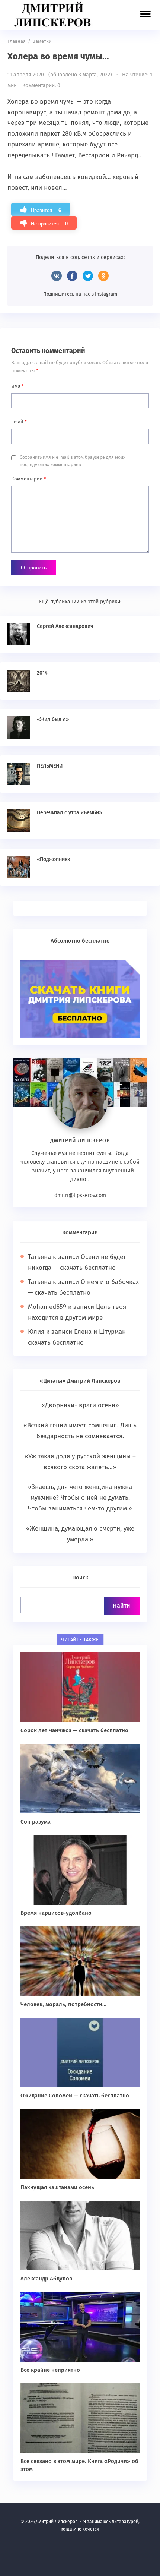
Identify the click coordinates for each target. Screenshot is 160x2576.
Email (19, 422)
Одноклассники (103, 276)
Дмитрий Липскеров (54, 15)
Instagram (106, 294)
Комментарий (29, 479)
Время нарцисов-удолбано (56, 1913)
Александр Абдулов (46, 2279)
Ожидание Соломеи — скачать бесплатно (75, 2096)
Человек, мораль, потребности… (63, 2004)
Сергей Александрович (65, 626)
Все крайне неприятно (50, 2370)
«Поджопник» (54, 859)
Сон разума (36, 1822)
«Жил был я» (53, 719)
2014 (42, 673)
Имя (17, 386)
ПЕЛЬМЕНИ (50, 766)
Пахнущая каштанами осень (57, 2187)
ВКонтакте (57, 276)
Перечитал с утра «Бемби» (69, 813)
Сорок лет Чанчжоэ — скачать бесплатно (74, 1730)
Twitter (88, 276)
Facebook (72, 276)
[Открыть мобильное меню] (145, 15)
